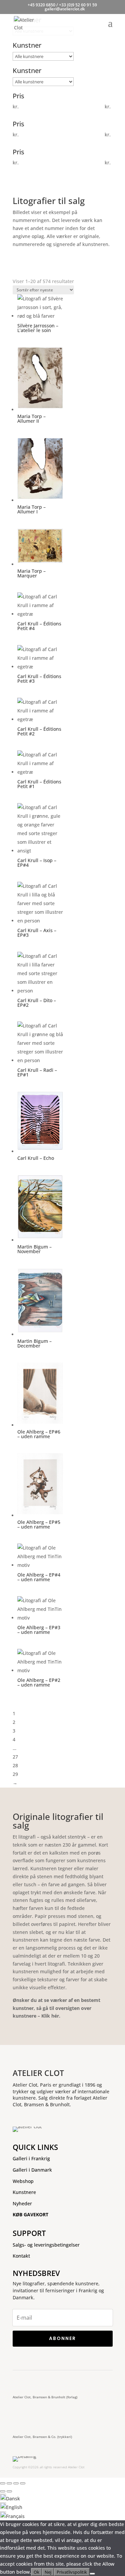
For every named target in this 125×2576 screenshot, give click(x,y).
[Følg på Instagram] (40, 2381)
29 (15, 1774)
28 (15, 1765)
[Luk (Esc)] (23, 2483)
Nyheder (22, 2203)
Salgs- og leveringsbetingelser (46, 2245)
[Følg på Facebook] (20, 2381)
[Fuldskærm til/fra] (9, 2483)
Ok (36, 2572)
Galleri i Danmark (32, 2170)
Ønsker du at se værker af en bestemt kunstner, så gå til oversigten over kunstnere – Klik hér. (56, 2008)
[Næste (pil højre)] (9, 2491)
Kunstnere (24, 2192)
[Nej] (92, 2574)
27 (15, 1757)
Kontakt (21, 2256)
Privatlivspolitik (72, 2572)
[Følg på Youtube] (64, 2381)
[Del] (16, 2483)
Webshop (23, 2181)
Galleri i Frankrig (31, 2158)
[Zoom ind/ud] (3, 2483)
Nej (48, 2572)
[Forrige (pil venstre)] (3, 2491)
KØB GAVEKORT (30, 2214)
